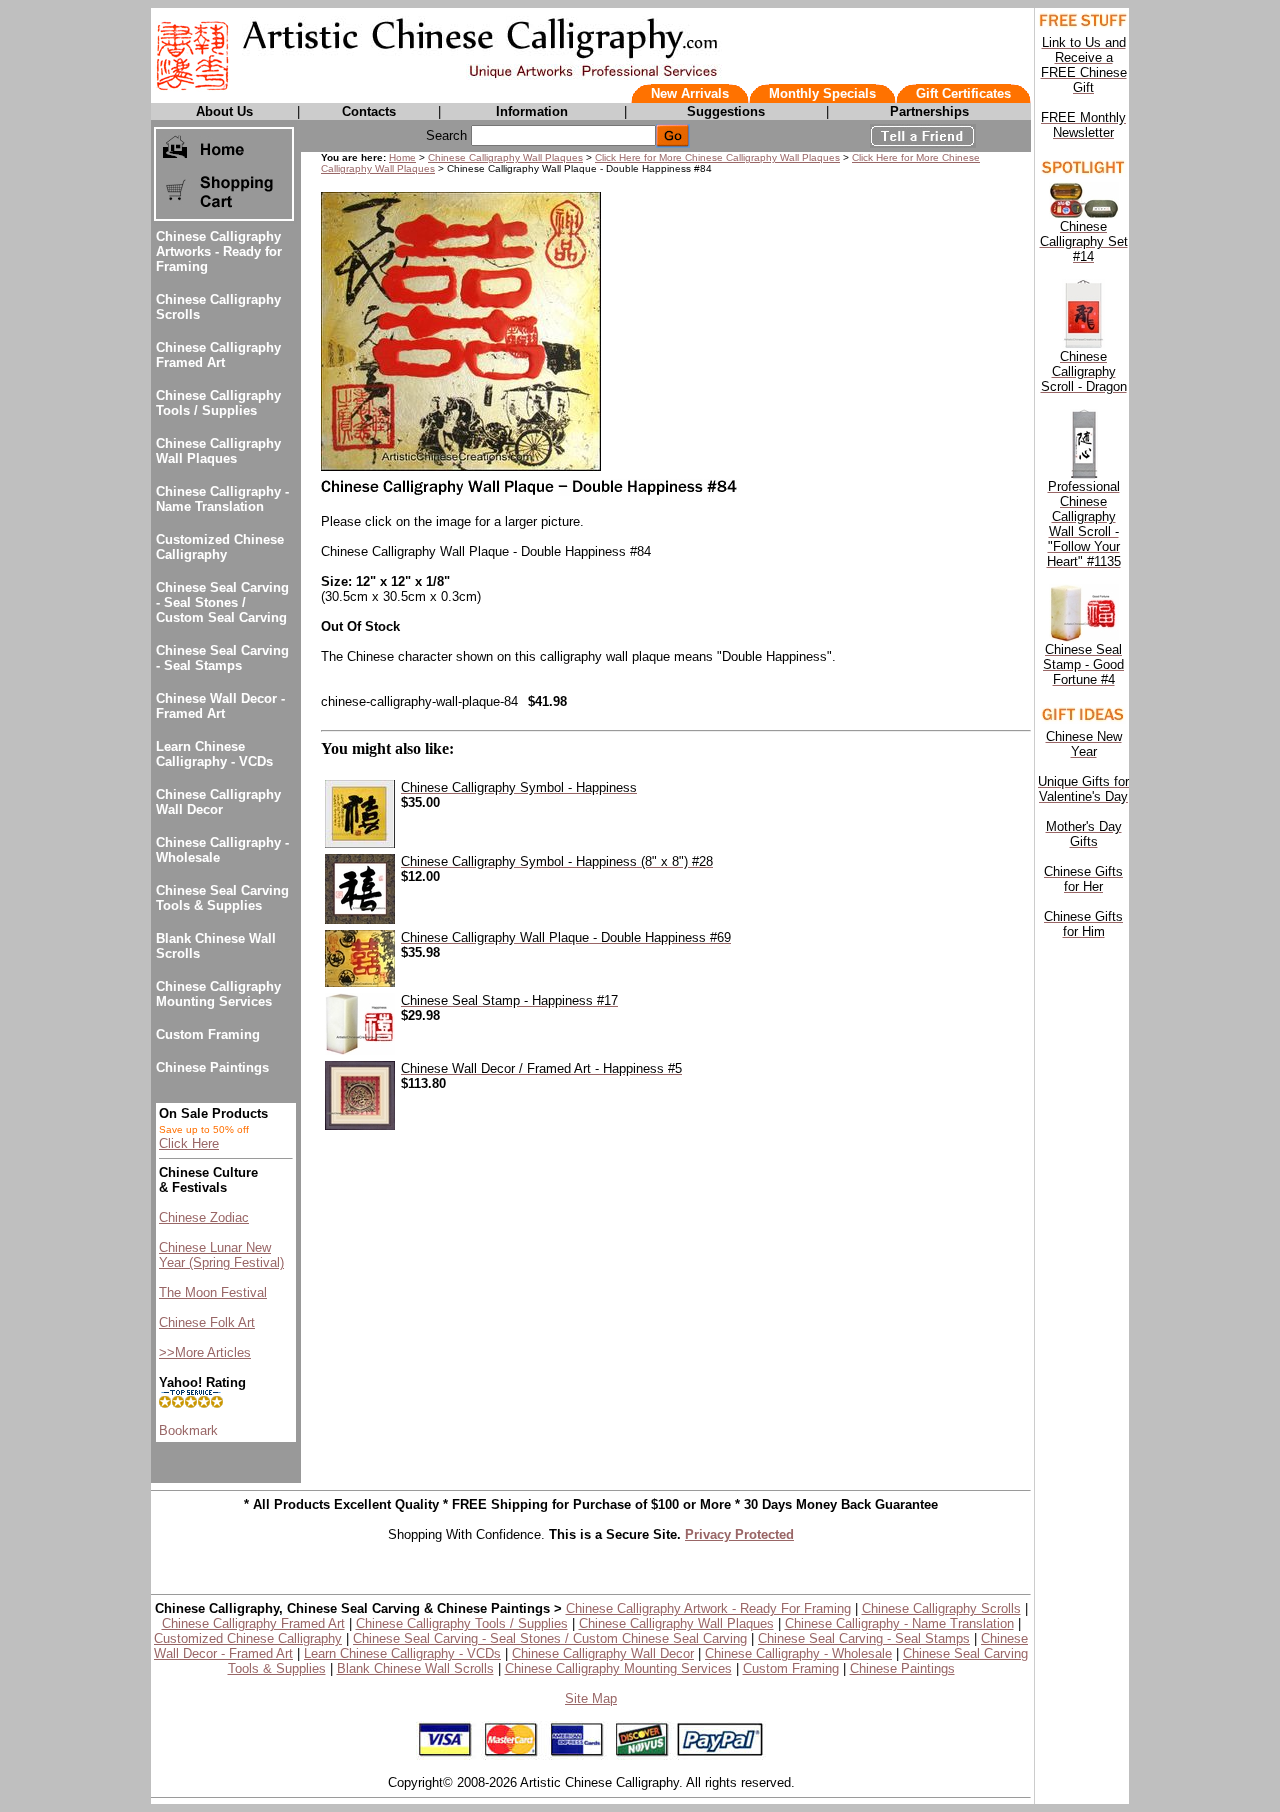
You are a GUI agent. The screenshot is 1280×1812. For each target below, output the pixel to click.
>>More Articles (205, 1352)
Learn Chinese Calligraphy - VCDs (214, 754)
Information (532, 111)
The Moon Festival (213, 1292)
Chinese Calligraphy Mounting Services (218, 994)
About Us (224, 111)
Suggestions (726, 111)
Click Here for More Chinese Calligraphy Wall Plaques (717, 157)
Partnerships (929, 111)
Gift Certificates (963, 93)
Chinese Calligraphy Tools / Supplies (218, 403)
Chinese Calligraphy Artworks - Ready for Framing (219, 251)
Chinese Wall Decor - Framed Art (220, 706)
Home (402, 157)
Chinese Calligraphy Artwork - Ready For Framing (708, 1608)
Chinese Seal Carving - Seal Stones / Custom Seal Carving (222, 602)
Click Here (189, 1143)
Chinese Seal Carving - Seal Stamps (222, 658)
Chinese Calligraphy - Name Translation (222, 499)
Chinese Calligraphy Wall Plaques (218, 451)
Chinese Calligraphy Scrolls (941, 1608)
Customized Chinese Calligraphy (220, 547)
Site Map (591, 1698)
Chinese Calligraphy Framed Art (218, 355)
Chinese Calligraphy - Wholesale (798, 1653)
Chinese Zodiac (204, 1217)
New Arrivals (690, 93)
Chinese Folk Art (207, 1322)
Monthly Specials (822, 93)
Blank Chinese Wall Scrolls (415, 1668)
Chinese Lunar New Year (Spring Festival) (221, 1255)
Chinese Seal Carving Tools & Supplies (222, 898)
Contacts (369, 111)
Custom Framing (208, 1034)
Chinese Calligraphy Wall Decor (218, 802)
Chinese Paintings (212, 1067)
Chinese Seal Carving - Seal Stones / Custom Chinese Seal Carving (550, 1638)
